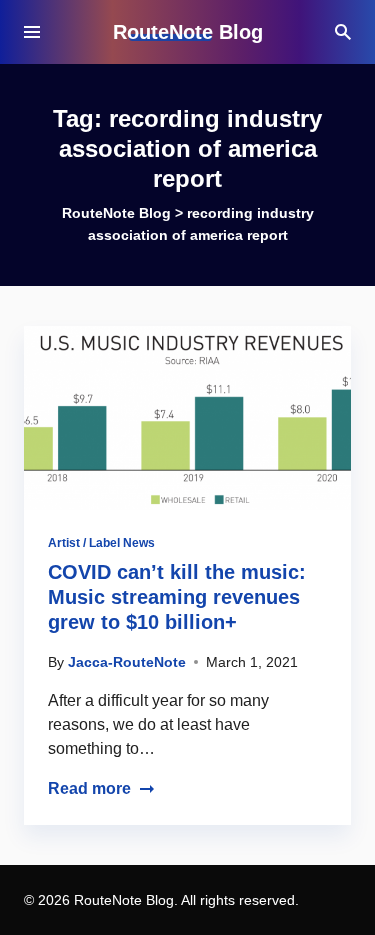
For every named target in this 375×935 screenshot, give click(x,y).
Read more (89, 788)
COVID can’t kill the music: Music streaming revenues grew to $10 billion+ (177, 597)
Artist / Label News (101, 543)
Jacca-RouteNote (127, 662)
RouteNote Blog (188, 32)
